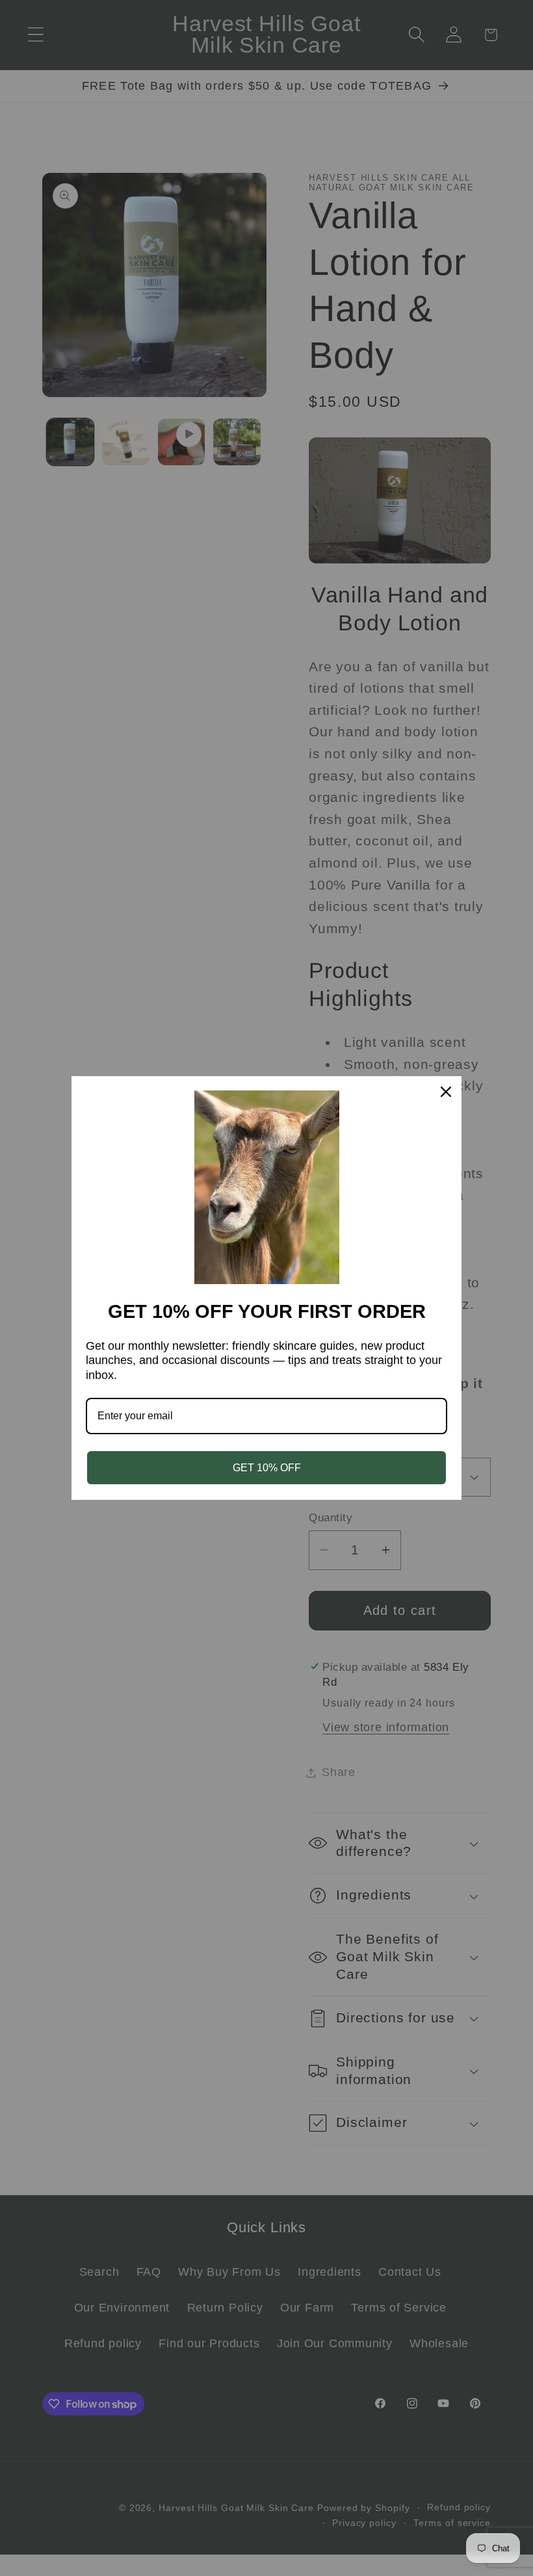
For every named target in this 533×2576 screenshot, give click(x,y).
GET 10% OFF (267, 1468)
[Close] (446, 1092)
